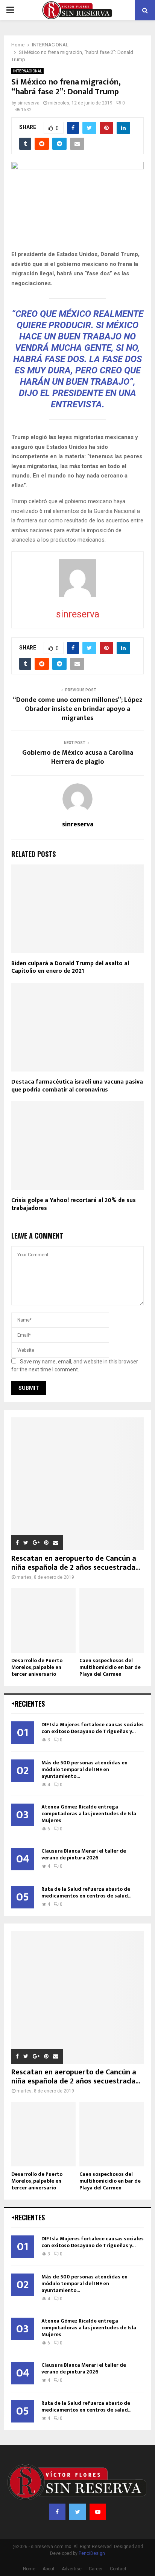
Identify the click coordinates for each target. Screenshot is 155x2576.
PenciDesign (92, 2553)
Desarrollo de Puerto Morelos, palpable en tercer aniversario (37, 1667)
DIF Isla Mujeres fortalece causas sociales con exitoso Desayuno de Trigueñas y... (93, 1728)
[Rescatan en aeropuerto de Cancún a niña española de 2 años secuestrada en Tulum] (77, 1484)
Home (29, 2569)
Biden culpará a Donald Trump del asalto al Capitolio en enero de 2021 (70, 967)
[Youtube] (98, 2512)
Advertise (72, 2569)
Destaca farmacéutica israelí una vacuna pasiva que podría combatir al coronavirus (77, 1086)
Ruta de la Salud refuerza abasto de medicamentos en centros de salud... (86, 1892)
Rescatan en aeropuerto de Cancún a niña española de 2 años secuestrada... (76, 1563)
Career (96, 2569)
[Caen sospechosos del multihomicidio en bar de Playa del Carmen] (112, 1620)
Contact (118, 2569)
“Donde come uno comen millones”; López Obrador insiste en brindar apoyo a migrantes (78, 709)
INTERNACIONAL (27, 71)
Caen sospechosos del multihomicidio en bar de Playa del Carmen (110, 1667)
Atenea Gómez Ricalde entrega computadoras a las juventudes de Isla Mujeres (89, 1814)
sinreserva (28, 103)
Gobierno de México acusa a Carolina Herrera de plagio (78, 757)
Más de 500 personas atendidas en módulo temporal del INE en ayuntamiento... (84, 1769)
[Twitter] (77, 2512)
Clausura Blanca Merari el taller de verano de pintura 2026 (84, 1854)
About (49, 2569)
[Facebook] (57, 2512)
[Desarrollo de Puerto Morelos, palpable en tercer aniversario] (43, 1620)
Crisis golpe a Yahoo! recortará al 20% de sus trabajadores (74, 1204)
